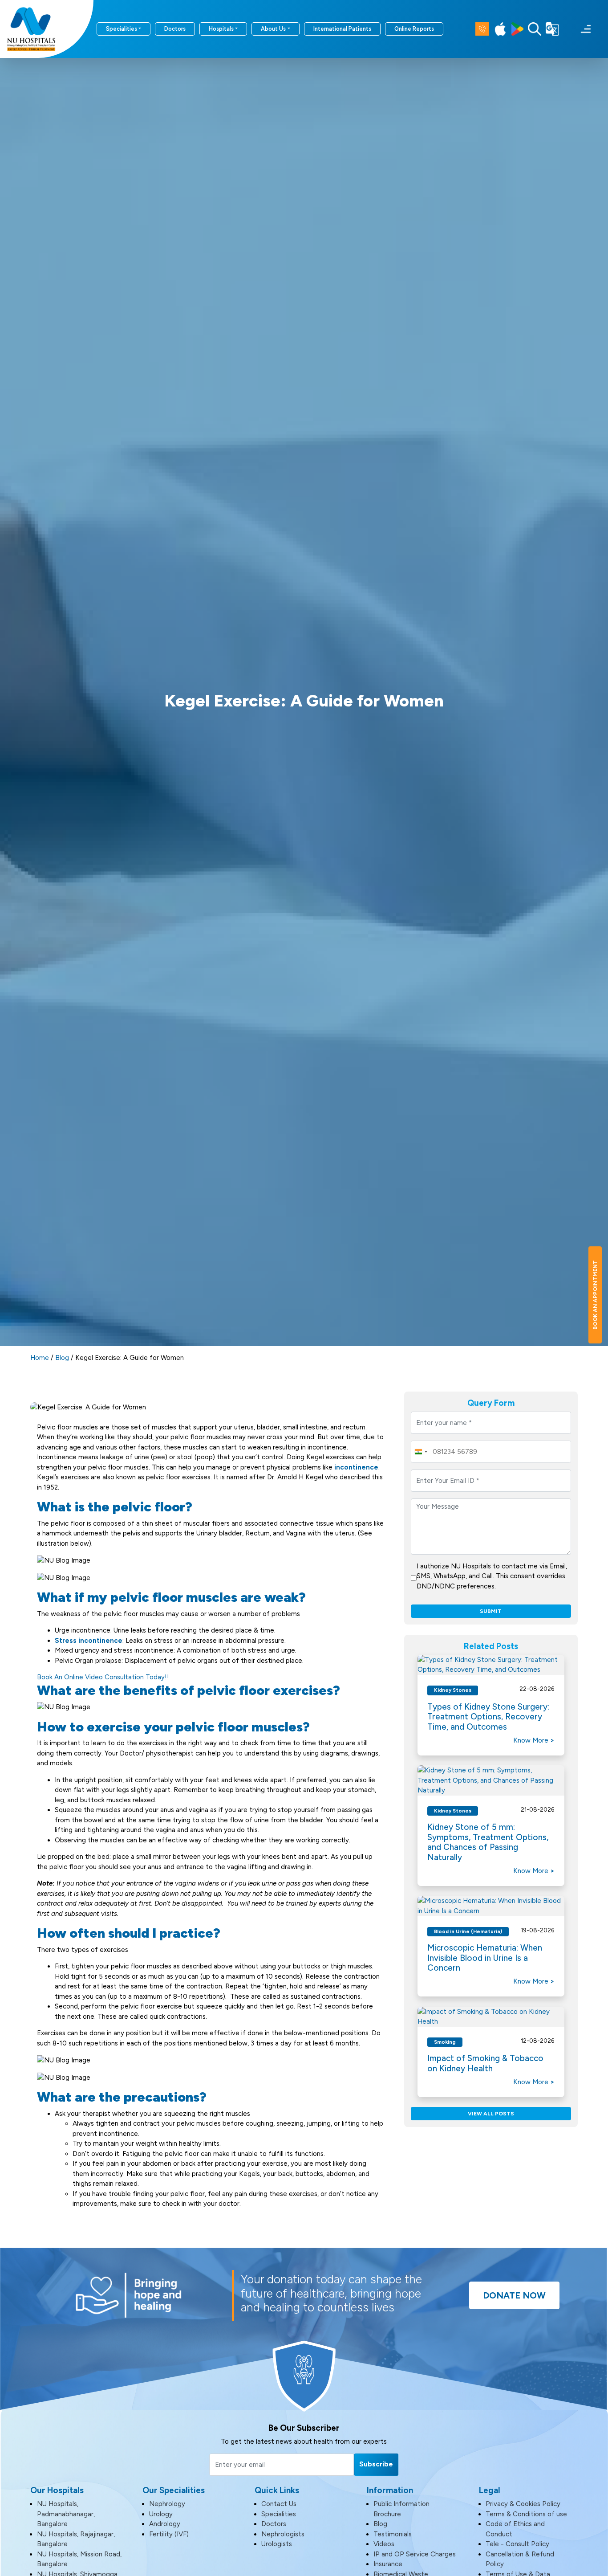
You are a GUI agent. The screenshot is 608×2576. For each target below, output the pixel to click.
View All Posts (491, 2114)
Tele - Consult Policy (517, 2544)
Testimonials (393, 2534)
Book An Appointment (595, 1295)
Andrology (165, 2524)
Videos (384, 2544)
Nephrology (167, 2504)
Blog (62, 1358)
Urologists (277, 2544)
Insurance (388, 2564)
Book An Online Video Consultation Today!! (103, 1677)
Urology (161, 2514)
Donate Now (514, 2295)
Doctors (175, 29)
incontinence (356, 1467)
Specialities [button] (122, 29)
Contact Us (279, 2504)
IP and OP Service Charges (415, 2554)
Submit (491, 1611)
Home (40, 1358)
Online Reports (414, 29)
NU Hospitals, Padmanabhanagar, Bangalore (66, 2514)
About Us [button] (273, 29)
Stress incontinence (89, 1641)
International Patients (342, 29)
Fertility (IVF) (169, 2534)
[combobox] (421, 1452)
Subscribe (376, 2464)
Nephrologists (283, 2534)
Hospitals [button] (221, 29)
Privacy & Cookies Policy (523, 2504)
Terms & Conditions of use (526, 2514)
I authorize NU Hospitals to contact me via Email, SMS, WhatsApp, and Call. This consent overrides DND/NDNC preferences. (492, 1576)
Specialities (279, 2514)
